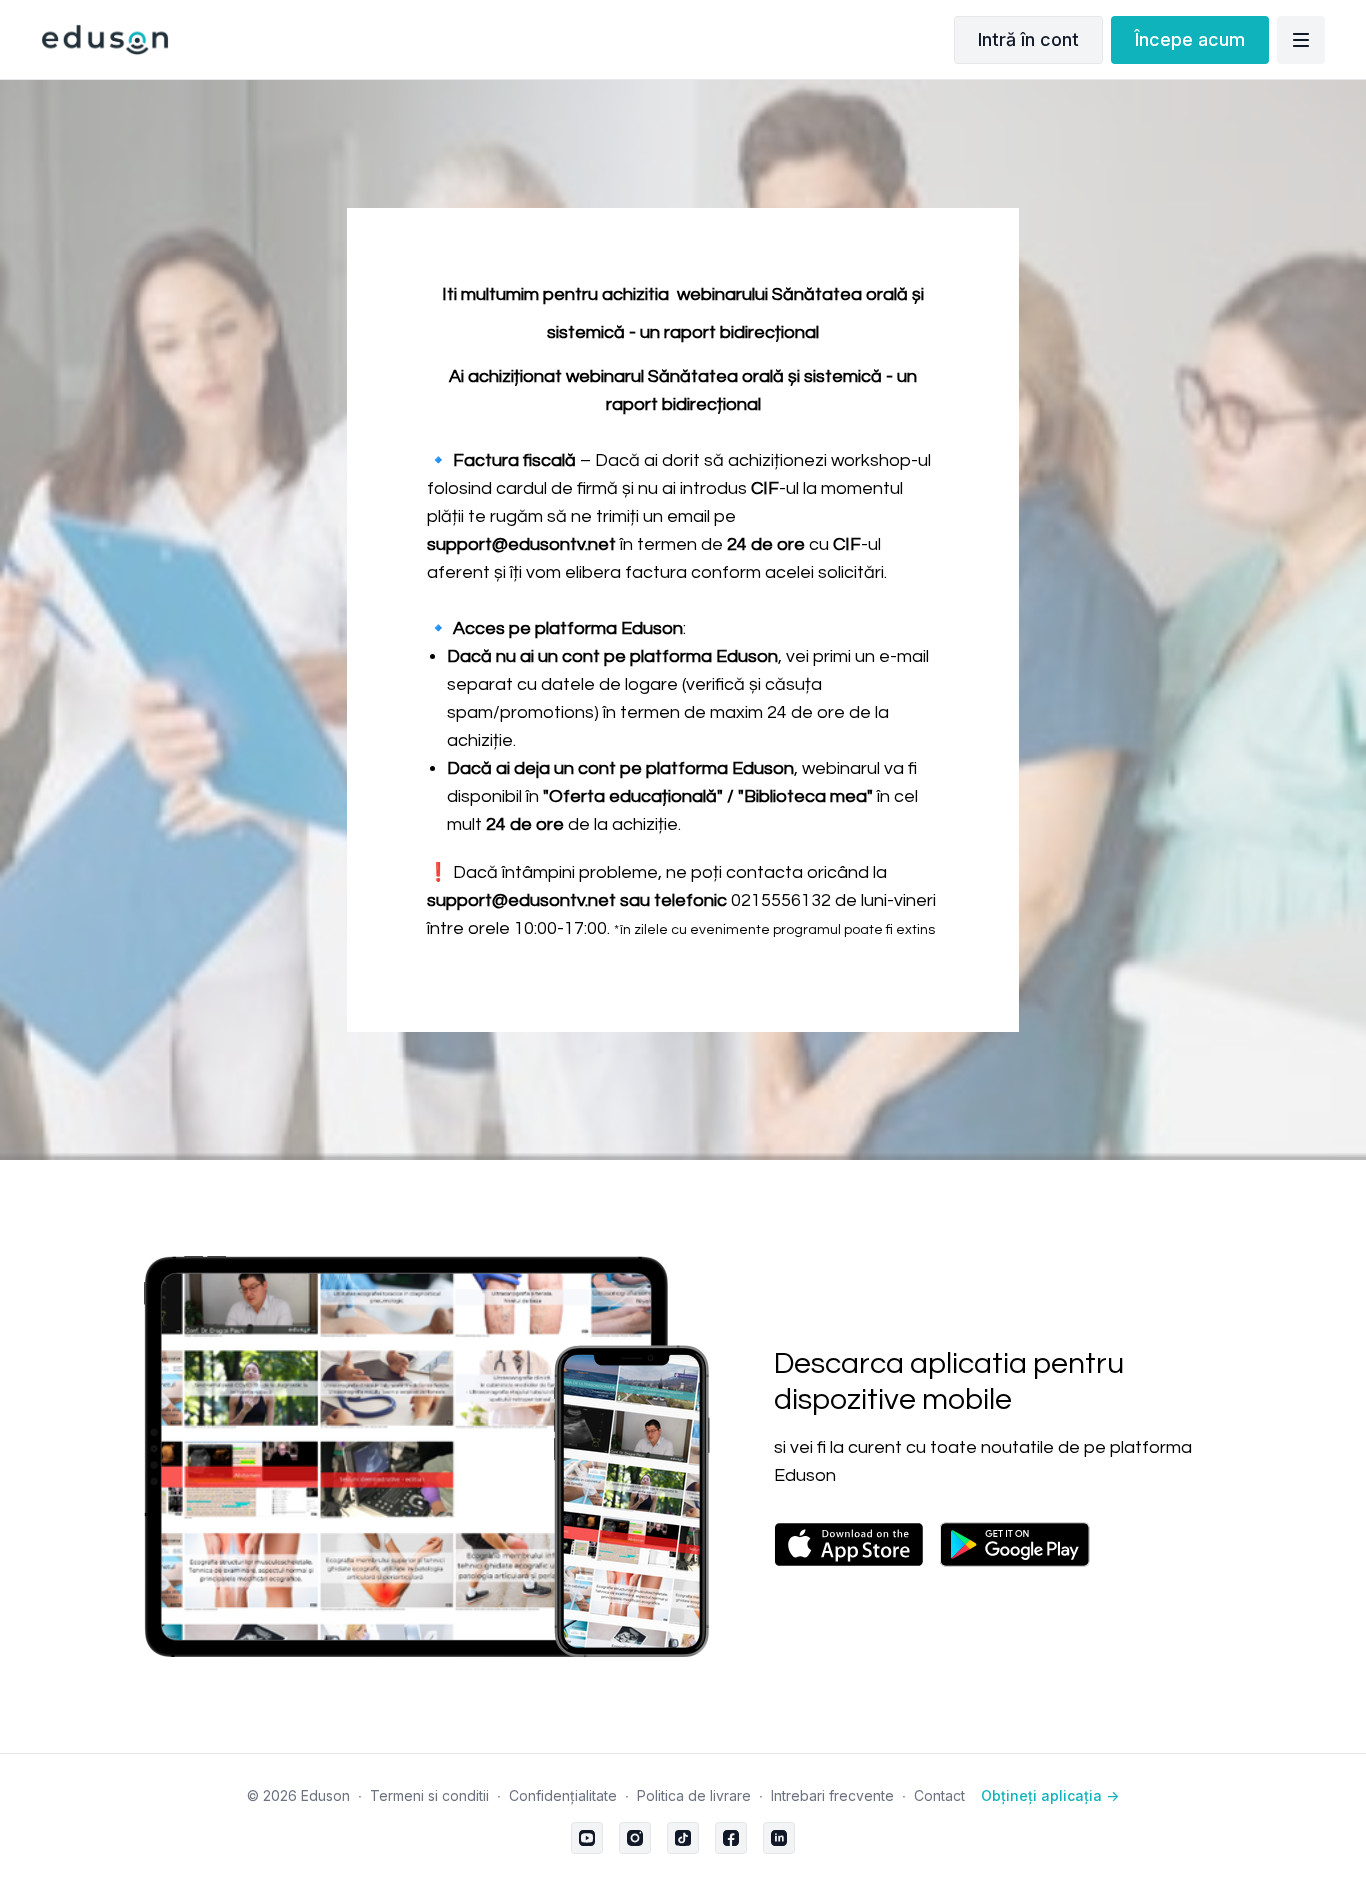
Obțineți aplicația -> (1050, 1795)
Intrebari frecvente (832, 1795)
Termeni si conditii (429, 1795)
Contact (939, 1795)
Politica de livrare (694, 1795)
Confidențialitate (563, 1795)
